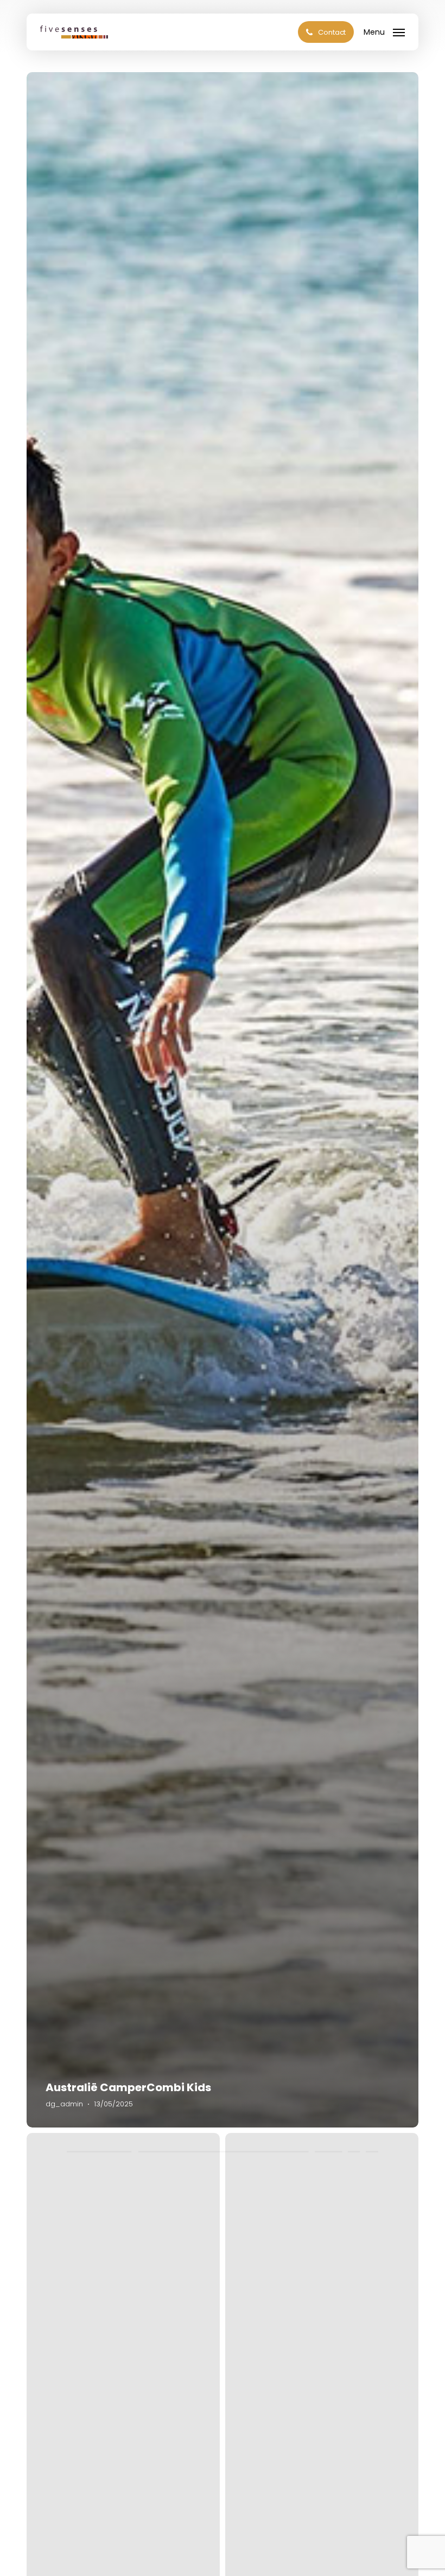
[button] (384, 31)
